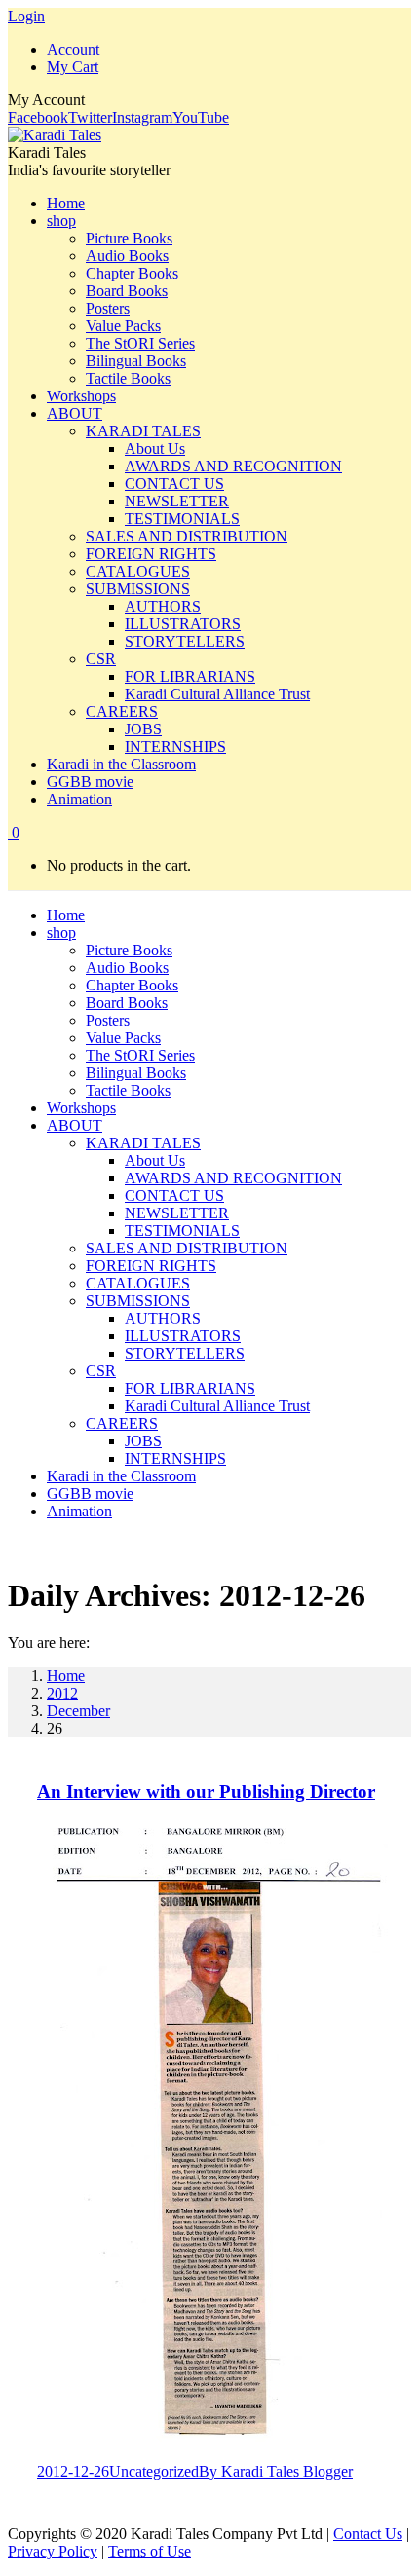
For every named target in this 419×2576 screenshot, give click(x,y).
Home (66, 1676)
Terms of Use (150, 2551)
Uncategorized (154, 2471)
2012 (62, 1693)
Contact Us (368, 2534)
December (78, 1711)
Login (26, 16)
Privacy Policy (53, 2551)
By (276, 2471)
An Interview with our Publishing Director (206, 1792)
